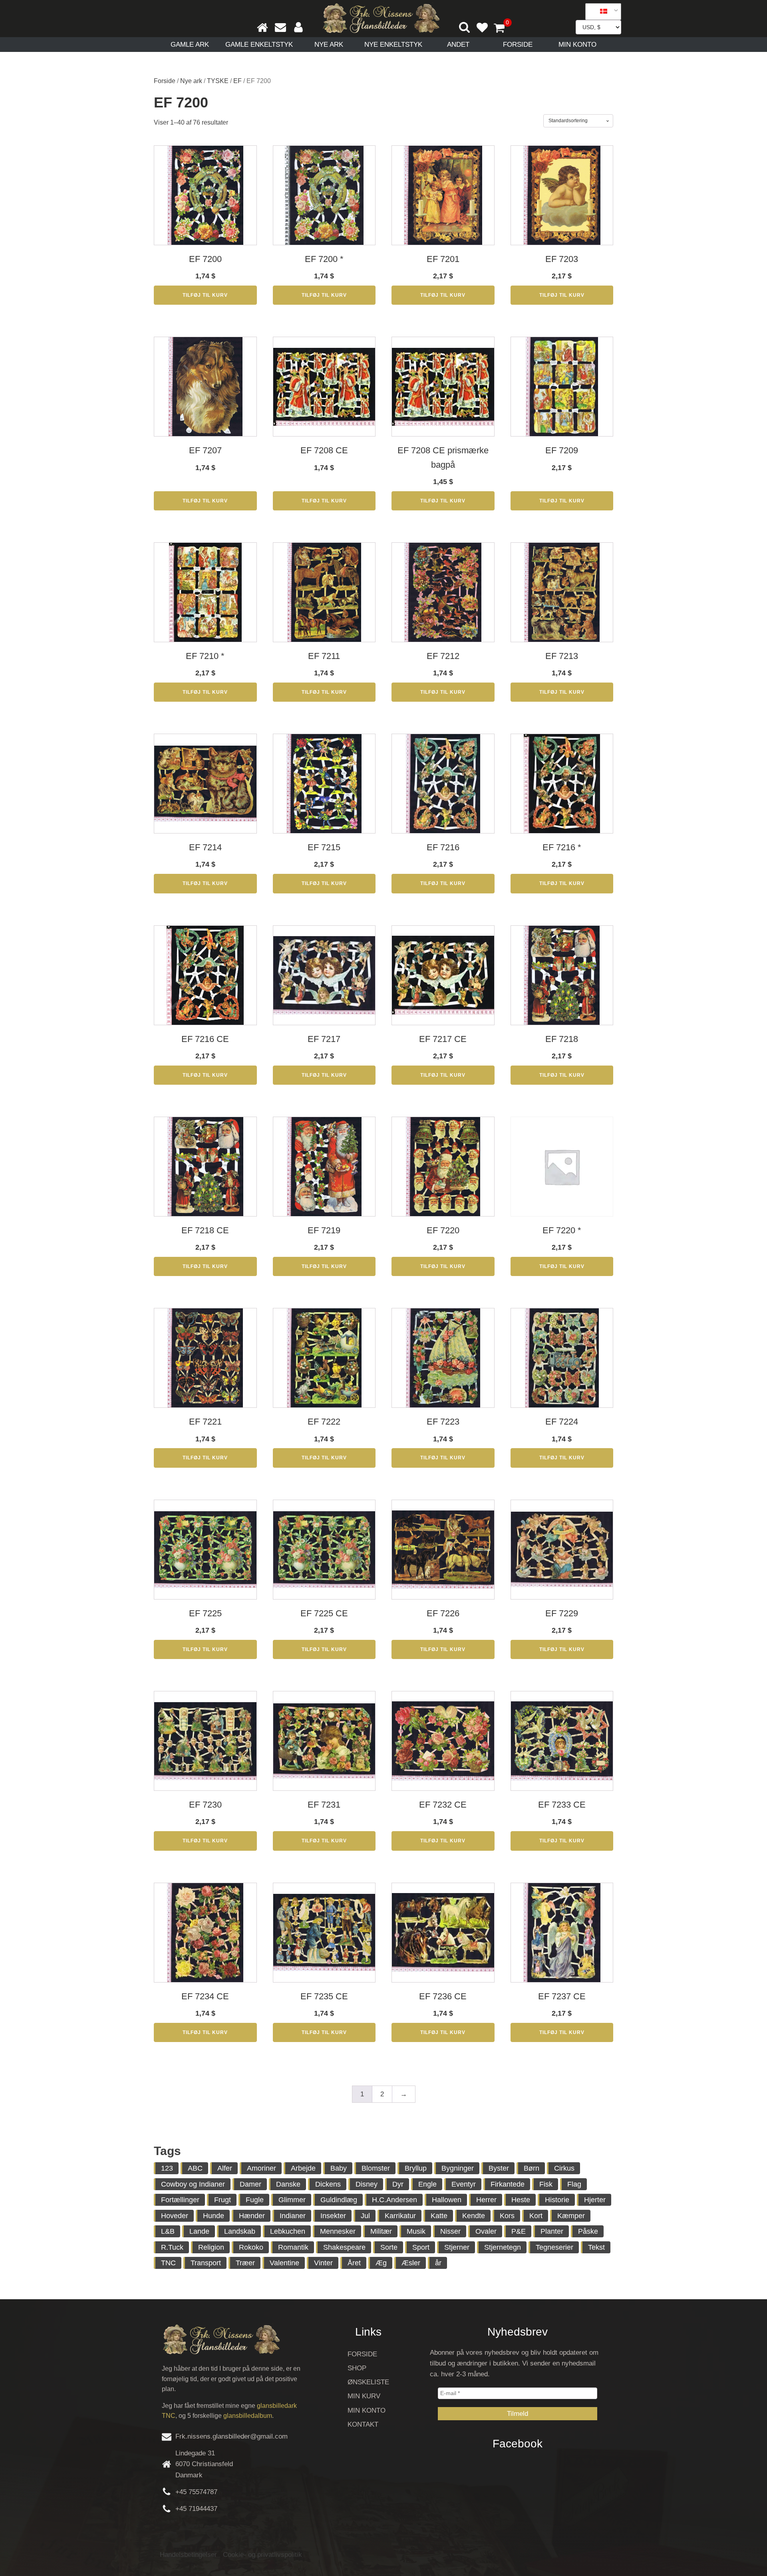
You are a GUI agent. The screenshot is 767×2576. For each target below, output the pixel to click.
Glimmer (292, 2200)
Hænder (252, 2216)
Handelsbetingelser (188, 2555)
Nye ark (329, 45)
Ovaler (486, 2231)
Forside (518, 45)
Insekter (333, 2216)
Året (354, 2263)
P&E (519, 2231)
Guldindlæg (339, 2200)
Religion (211, 2247)
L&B (168, 2231)
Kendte (474, 2216)
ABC (195, 2168)
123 (167, 2168)
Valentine (284, 2263)
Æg (381, 2263)
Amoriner (261, 2168)
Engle (427, 2184)
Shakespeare (344, 2247)
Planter (552, 2231)
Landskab (240, 2231)
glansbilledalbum (248, 2416)
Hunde (214, 2216)
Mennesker (338, 2231)
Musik (416, 2231)
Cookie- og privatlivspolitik (262, 2555)
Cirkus (564, 2168)
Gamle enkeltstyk (259, 45)
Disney (367, 2184)
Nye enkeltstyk (393, 45)
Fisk (546, 2184)
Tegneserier (554, 2247)
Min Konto (577, 45)
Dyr (398, 2184)
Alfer (225, 2168)
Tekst (596, 2247)
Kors (507, 2216)
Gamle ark (190, 45)
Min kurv (364, 2396)
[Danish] (600, 12)
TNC (168, 2263)
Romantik (293, 2247)
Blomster (376, 2168)
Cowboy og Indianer (193, 2184)
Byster (499, 2168)
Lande (199, 2231)
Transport (206, 2263)
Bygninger (458, 2168)
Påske (588, 2231)
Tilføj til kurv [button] (205, 295)
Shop (357, 2368)
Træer (245, 2263)
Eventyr (464, 2184)
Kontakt (363, 2424)
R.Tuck (172, 2247)
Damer (250, 2184)
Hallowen (447, 2200)
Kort (536, 2216)
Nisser (450, 2231)
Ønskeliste (368, 2382)
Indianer (293, 2216)
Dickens (328, 2184)
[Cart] (503, 29)
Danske (288, 2184)
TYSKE (218, 81)
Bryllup (416, 2168)
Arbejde (303, 2168)
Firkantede (508, 2184)
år (438, 2263)
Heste (521, 2200)
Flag (574, 2184)
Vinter (323, 2263)
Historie (557, 2200)
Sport (421, 2247)
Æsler (411, 2263)
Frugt (223, 2200)
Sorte (389, 2247)
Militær (381, 2231)
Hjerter (595, 2200)
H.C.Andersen (394, 2200)
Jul (365, 2216)
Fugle (255, 2200)
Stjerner (457, 2247)
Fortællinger (180, 2200)
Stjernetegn (503, 2247)
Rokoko (251, 2247)
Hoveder (175, 2216)
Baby (339, 2168)
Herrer (486, 2200)
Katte (439, 2216)
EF (237, 81)
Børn (532, 2168)
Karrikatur (400, 2216)
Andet (458, 45)
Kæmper (571, 2216)
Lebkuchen (288, 2231)
